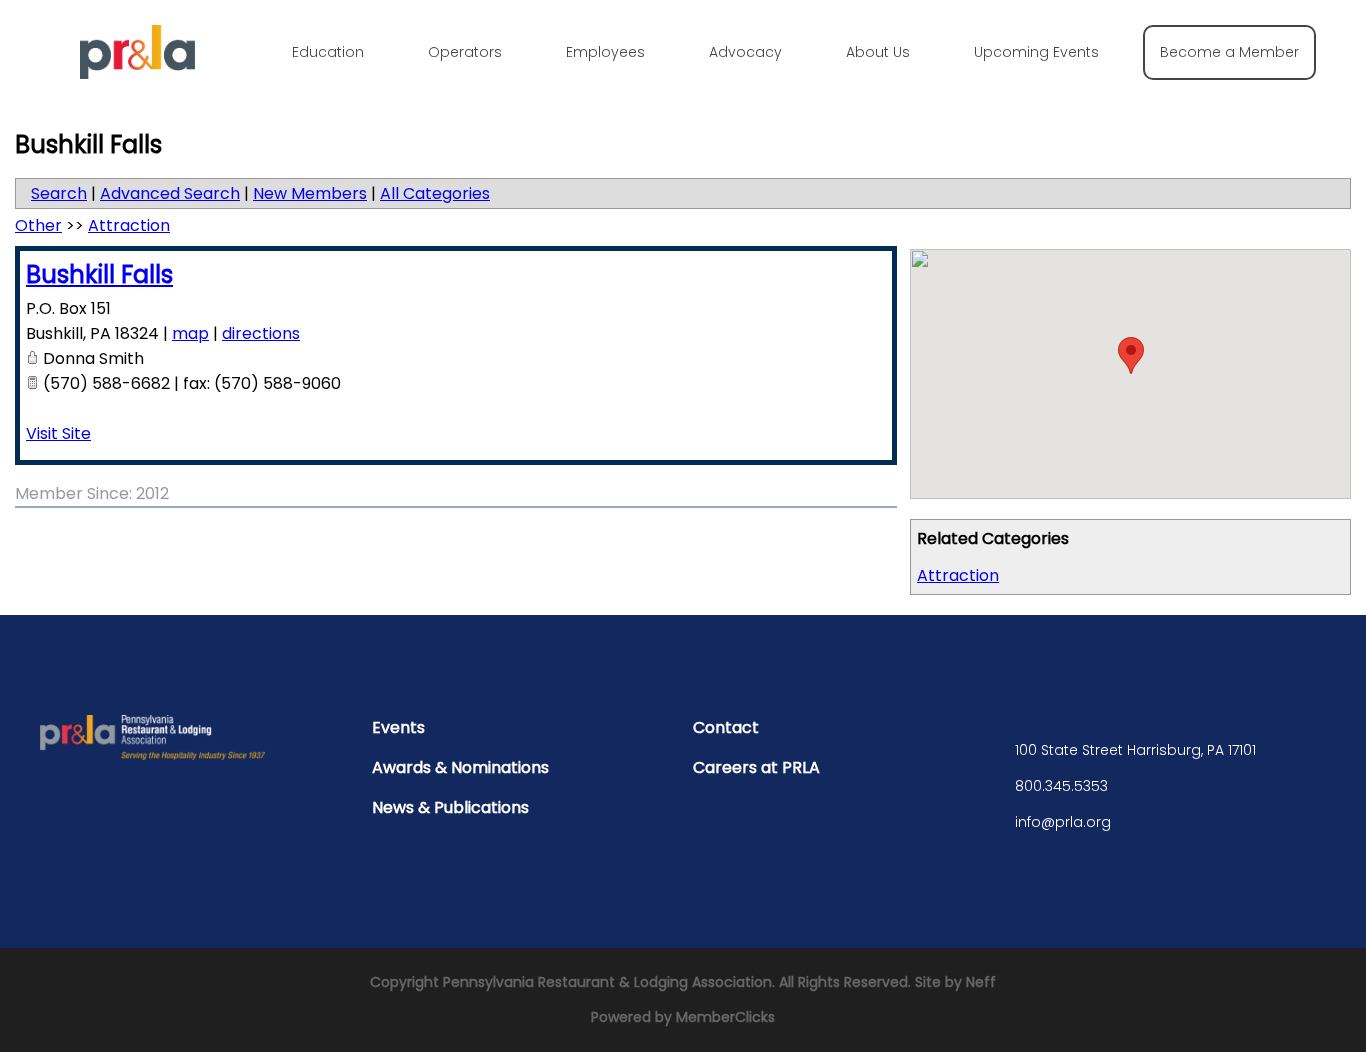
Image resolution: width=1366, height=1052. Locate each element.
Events (398, 727)
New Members (310, 193)
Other (38, 225)
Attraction (958, 575)
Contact (726, 727)
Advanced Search (170, 193)
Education (328, 52)
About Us (878, 52)
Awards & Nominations (460, 767)
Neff (981, 982)
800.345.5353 (1061, 786)
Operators (465, 52)
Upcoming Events (1036, 52)
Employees (605, 52)
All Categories (435, 193)
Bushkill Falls (99, 274)
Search (59, 193)
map (190, 333)
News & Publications (450, 807)
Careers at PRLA (756, 767)
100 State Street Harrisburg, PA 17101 (1135, 750)
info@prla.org (1063, 822)
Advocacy (745, 52)
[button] (1131, 355)
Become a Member (1229, 52)
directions (261, 333)
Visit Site (58, 433)
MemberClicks (725, 1017)
